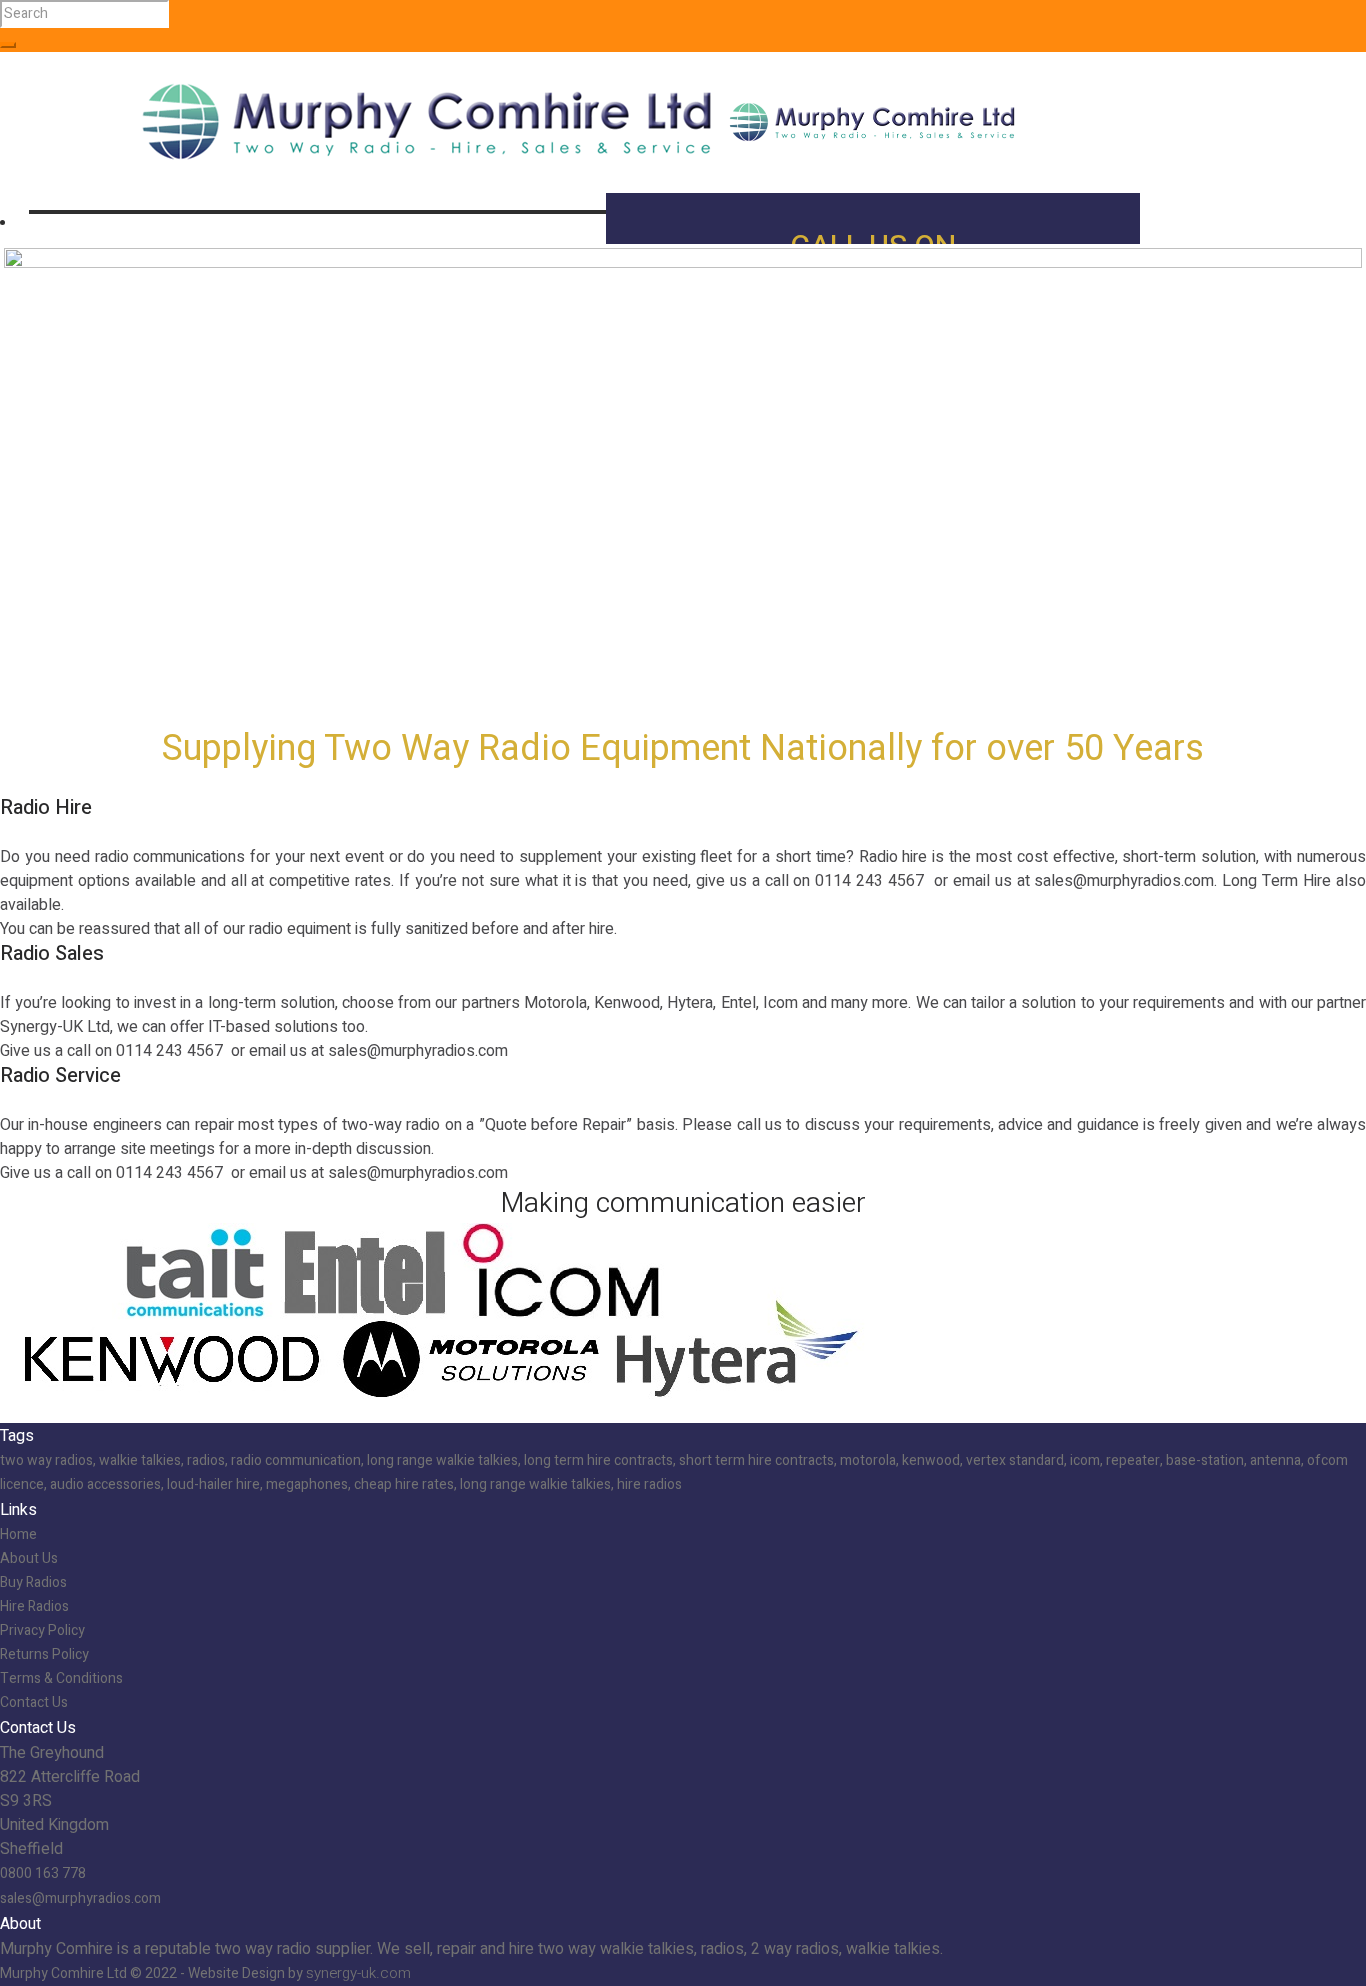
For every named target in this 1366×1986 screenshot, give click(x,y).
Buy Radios (33, 1582)
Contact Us (34, 1702)
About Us (29, 1558)
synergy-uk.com (358, 1973)
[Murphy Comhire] (580, 121)
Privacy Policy (42, 1630)
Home (18, 1534)
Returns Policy (44, 1654)
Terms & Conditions (61, 1678)
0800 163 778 (43, 1873)
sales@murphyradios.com (80, 1898)
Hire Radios (34, 1606)
